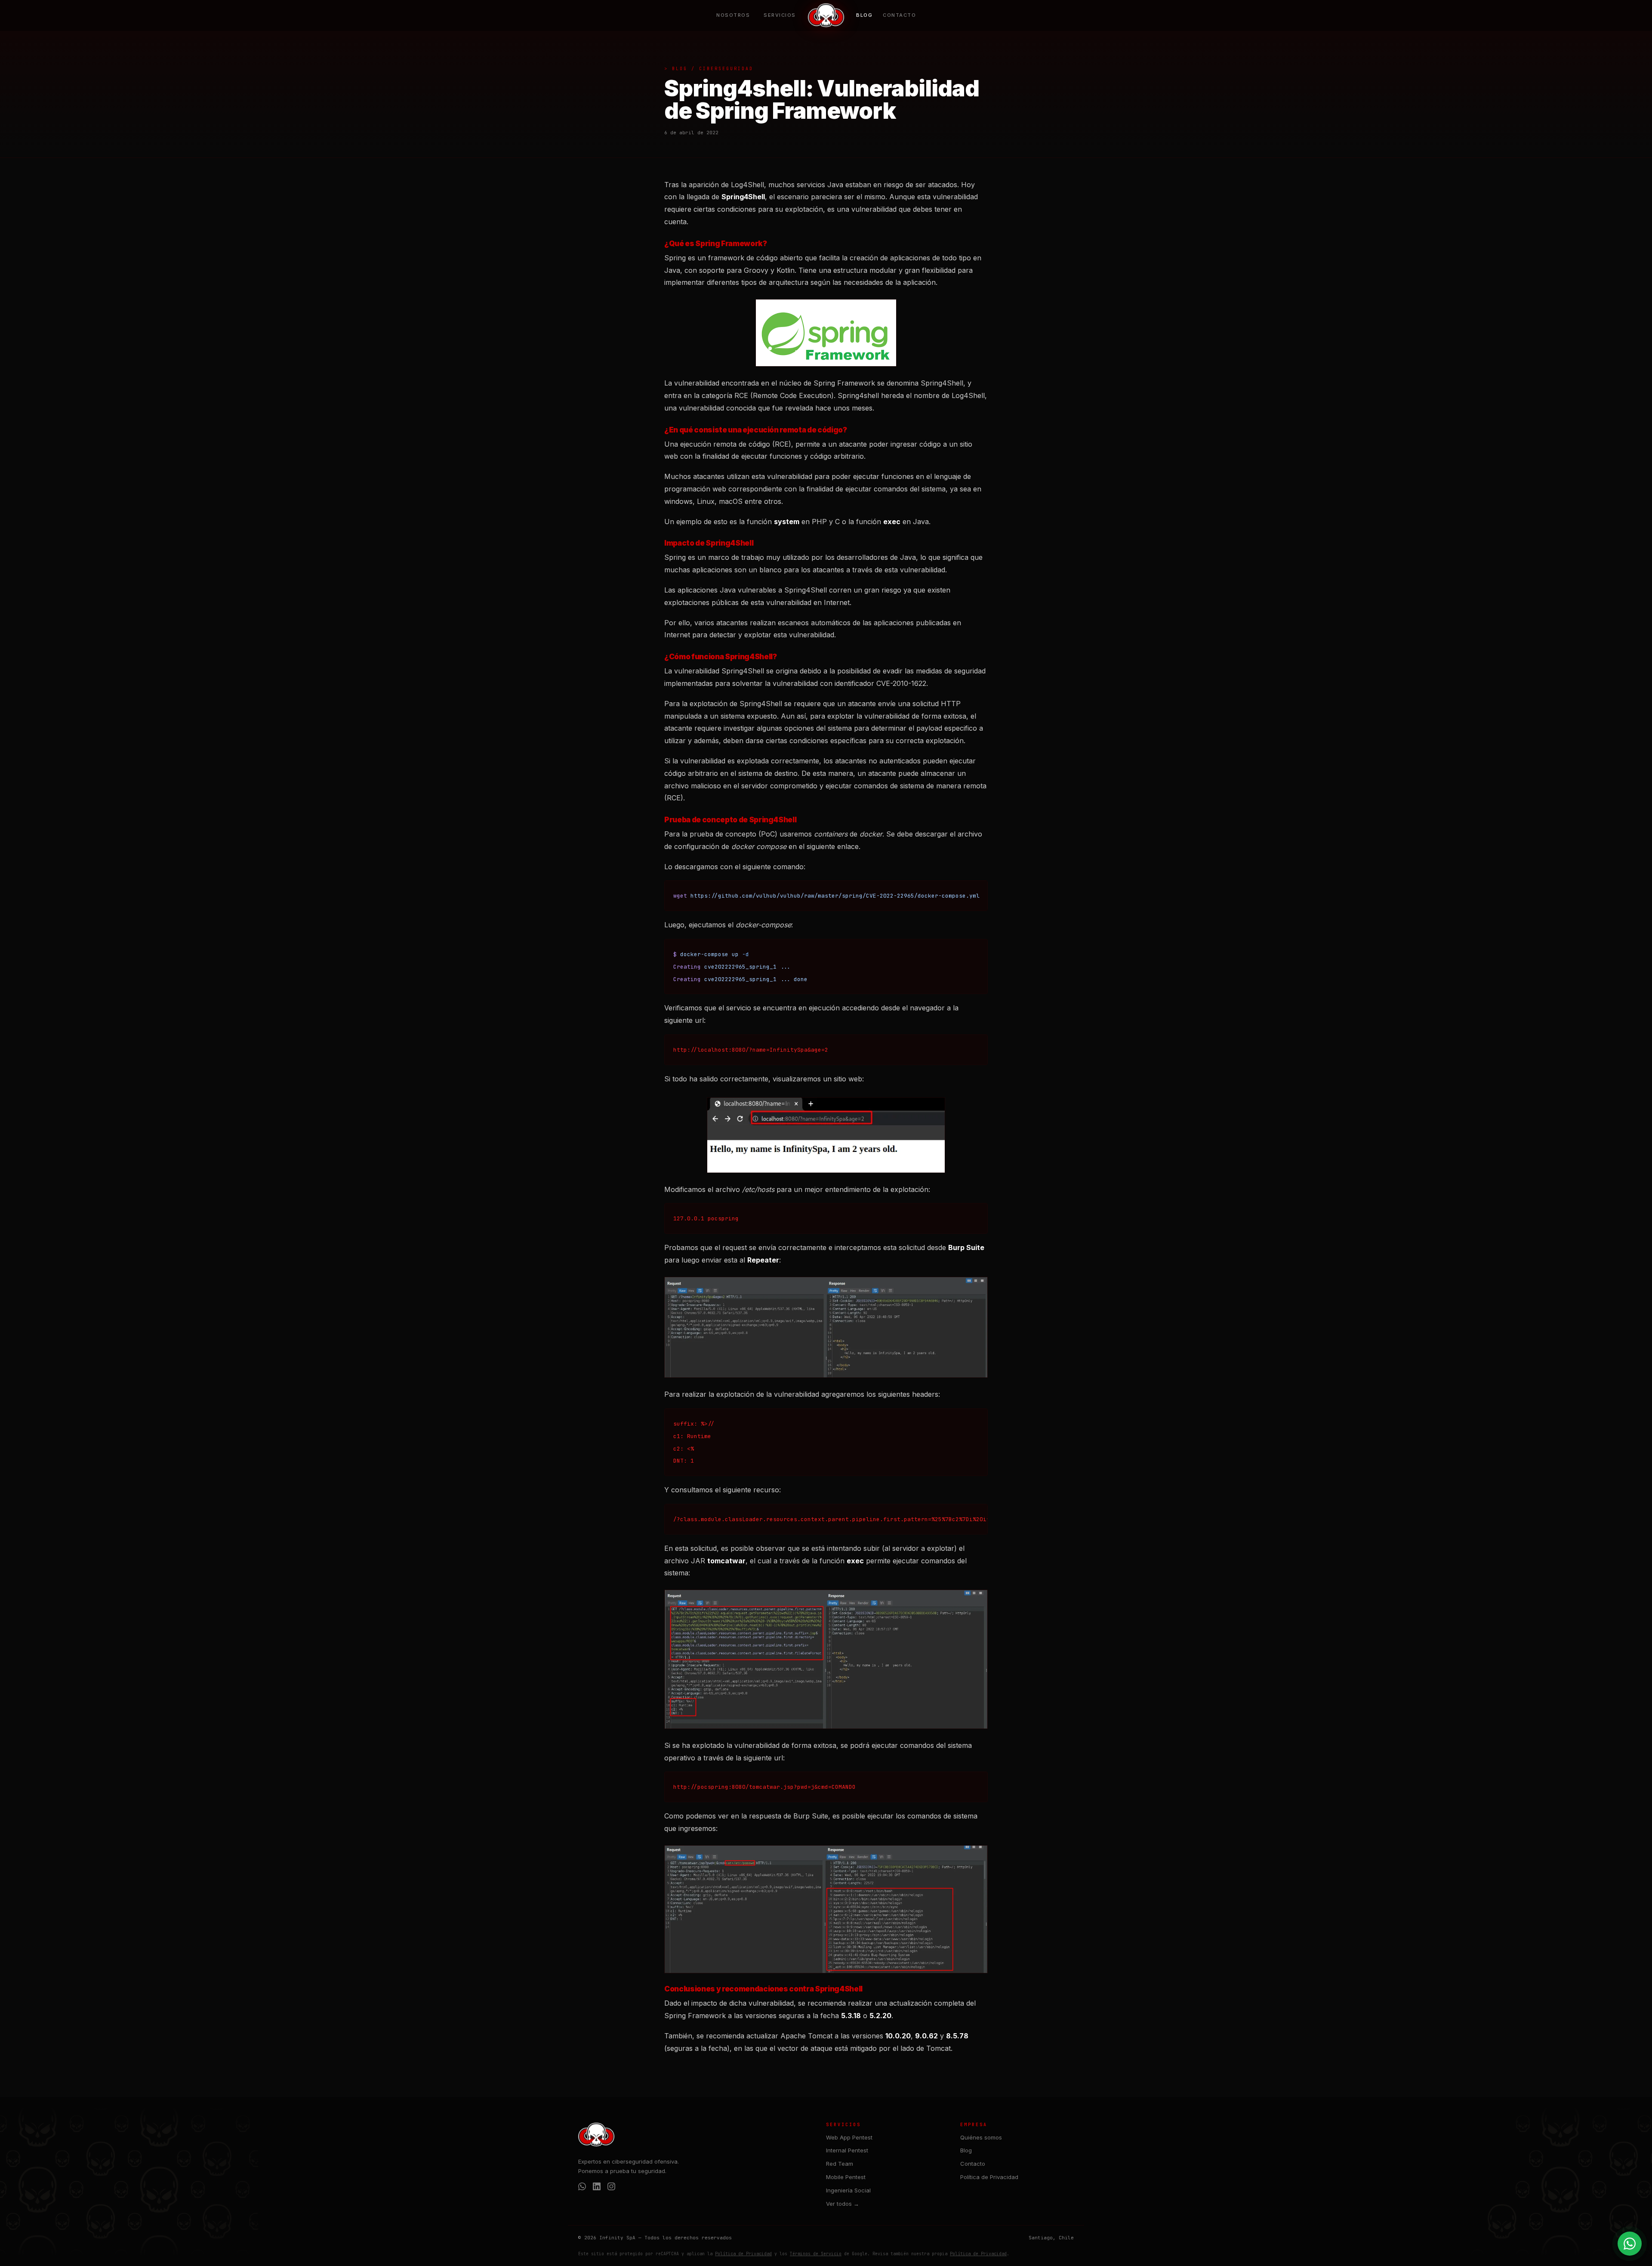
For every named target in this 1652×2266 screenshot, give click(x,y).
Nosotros (733, 15)
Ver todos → (843, 2204)
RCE (782, 444)
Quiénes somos (981, 2137)
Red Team (840, 2164)
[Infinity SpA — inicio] (826, 15)
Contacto (899, 15)
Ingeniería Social (848, 2190)
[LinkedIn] (597, 2188)
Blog (864, 15)
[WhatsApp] (582, 2188)
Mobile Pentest (846, 2177)
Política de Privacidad (989, 2177)
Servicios (780, 15)
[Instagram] (611, 2188)
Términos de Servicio (816, 2254)
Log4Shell (747, 185)
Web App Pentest (849, 2137)
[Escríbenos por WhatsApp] (1630, 2244)
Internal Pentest (847, 2150)
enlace (848, 846)
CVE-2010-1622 (901, 683)
